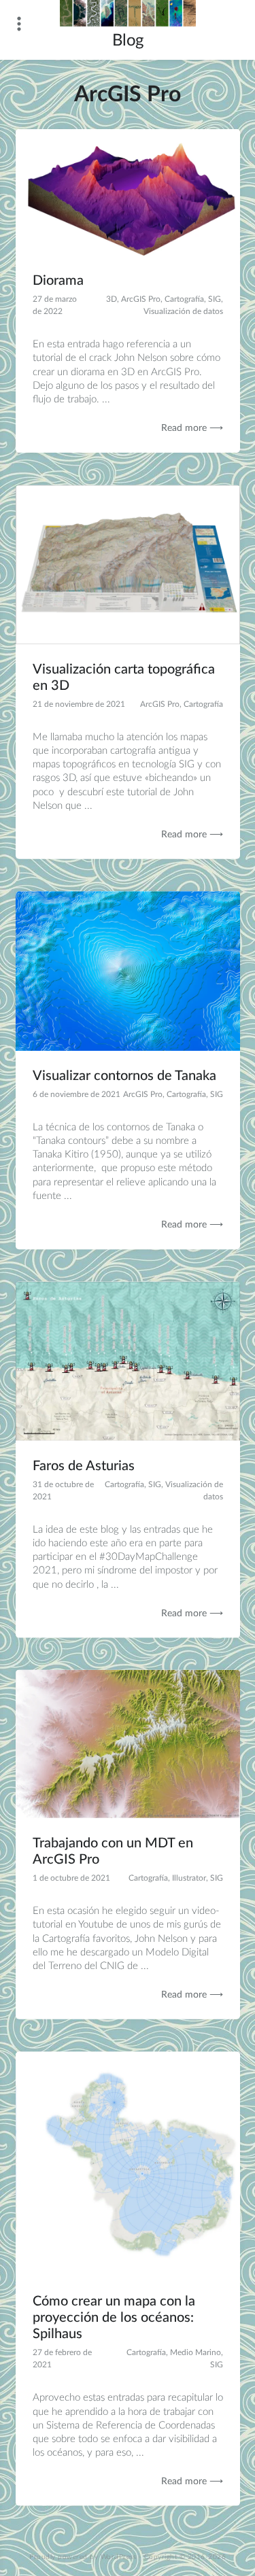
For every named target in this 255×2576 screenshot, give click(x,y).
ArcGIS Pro (141, 299)
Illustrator (189, 1878)
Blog (128, 41)
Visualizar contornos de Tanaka (124, 1076)
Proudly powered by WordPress (83, 2557)
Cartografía (184, 299)
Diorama (58, 281)
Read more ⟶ (192, 428)
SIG (215, 299)
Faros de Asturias (84, 1465)
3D (112, 299)
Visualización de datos (183, 311)
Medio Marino (195, 2352)
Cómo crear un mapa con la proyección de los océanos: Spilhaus (114, 2318)
